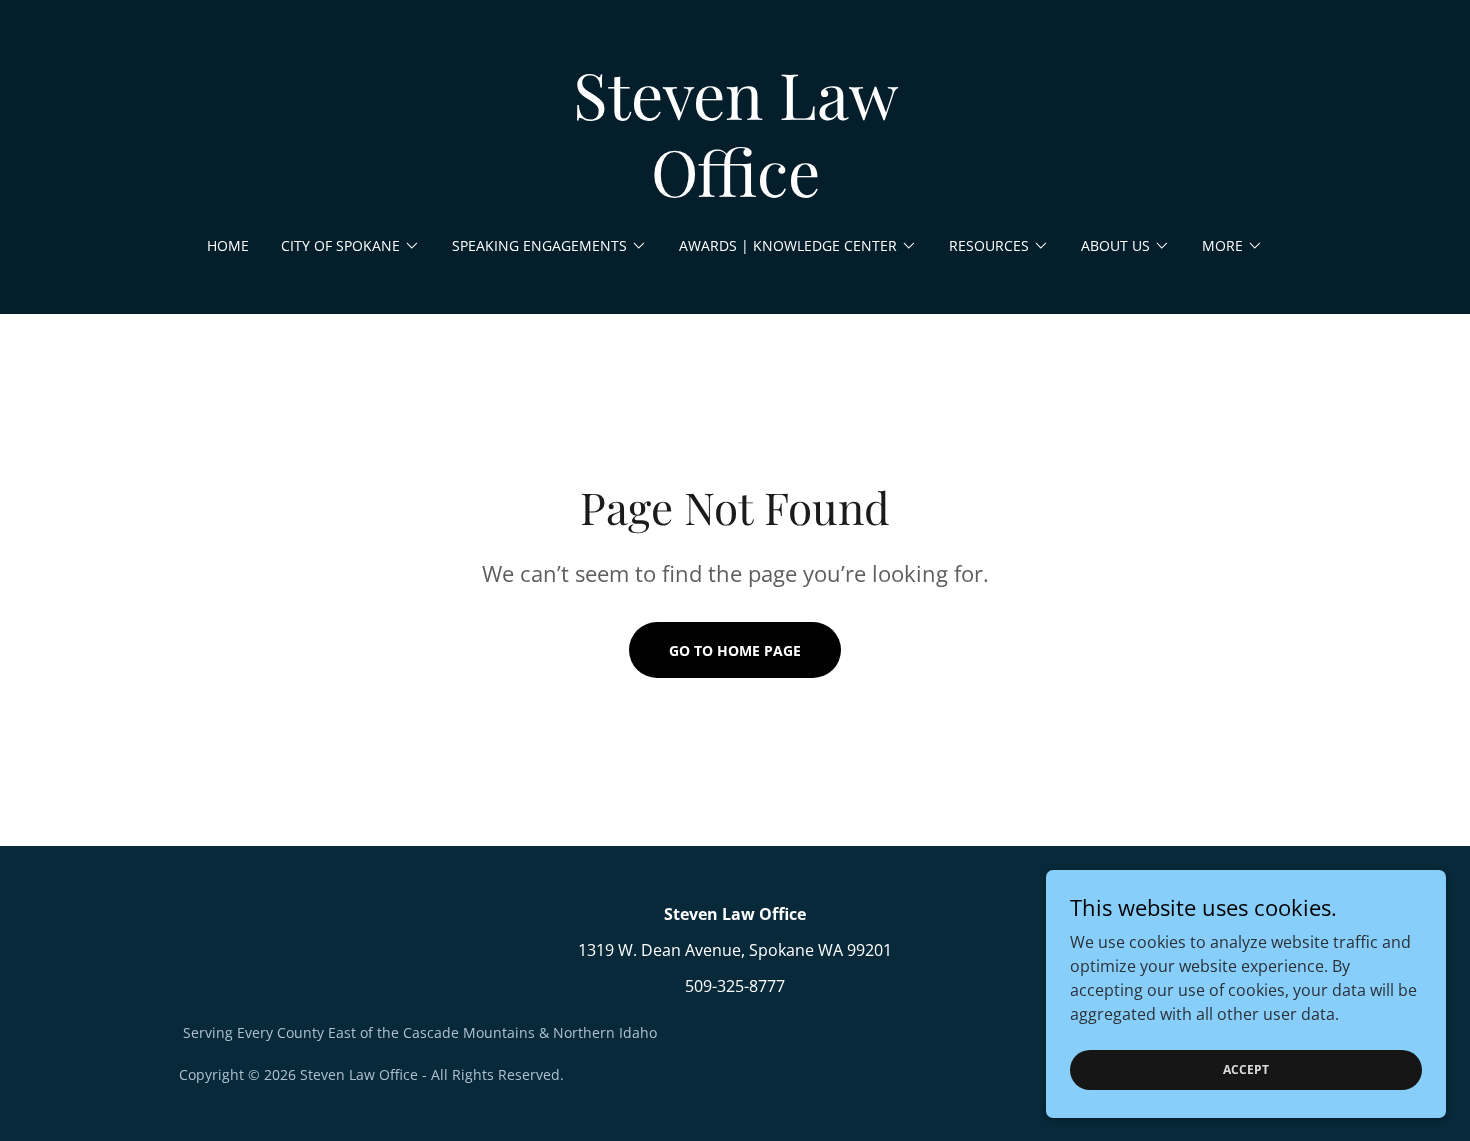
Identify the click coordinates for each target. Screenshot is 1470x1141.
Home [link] (228, 245)
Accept (1246, 1069)
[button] (350, 246)
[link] (735, 191)
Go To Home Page (735, 650)
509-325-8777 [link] (735, 986)
